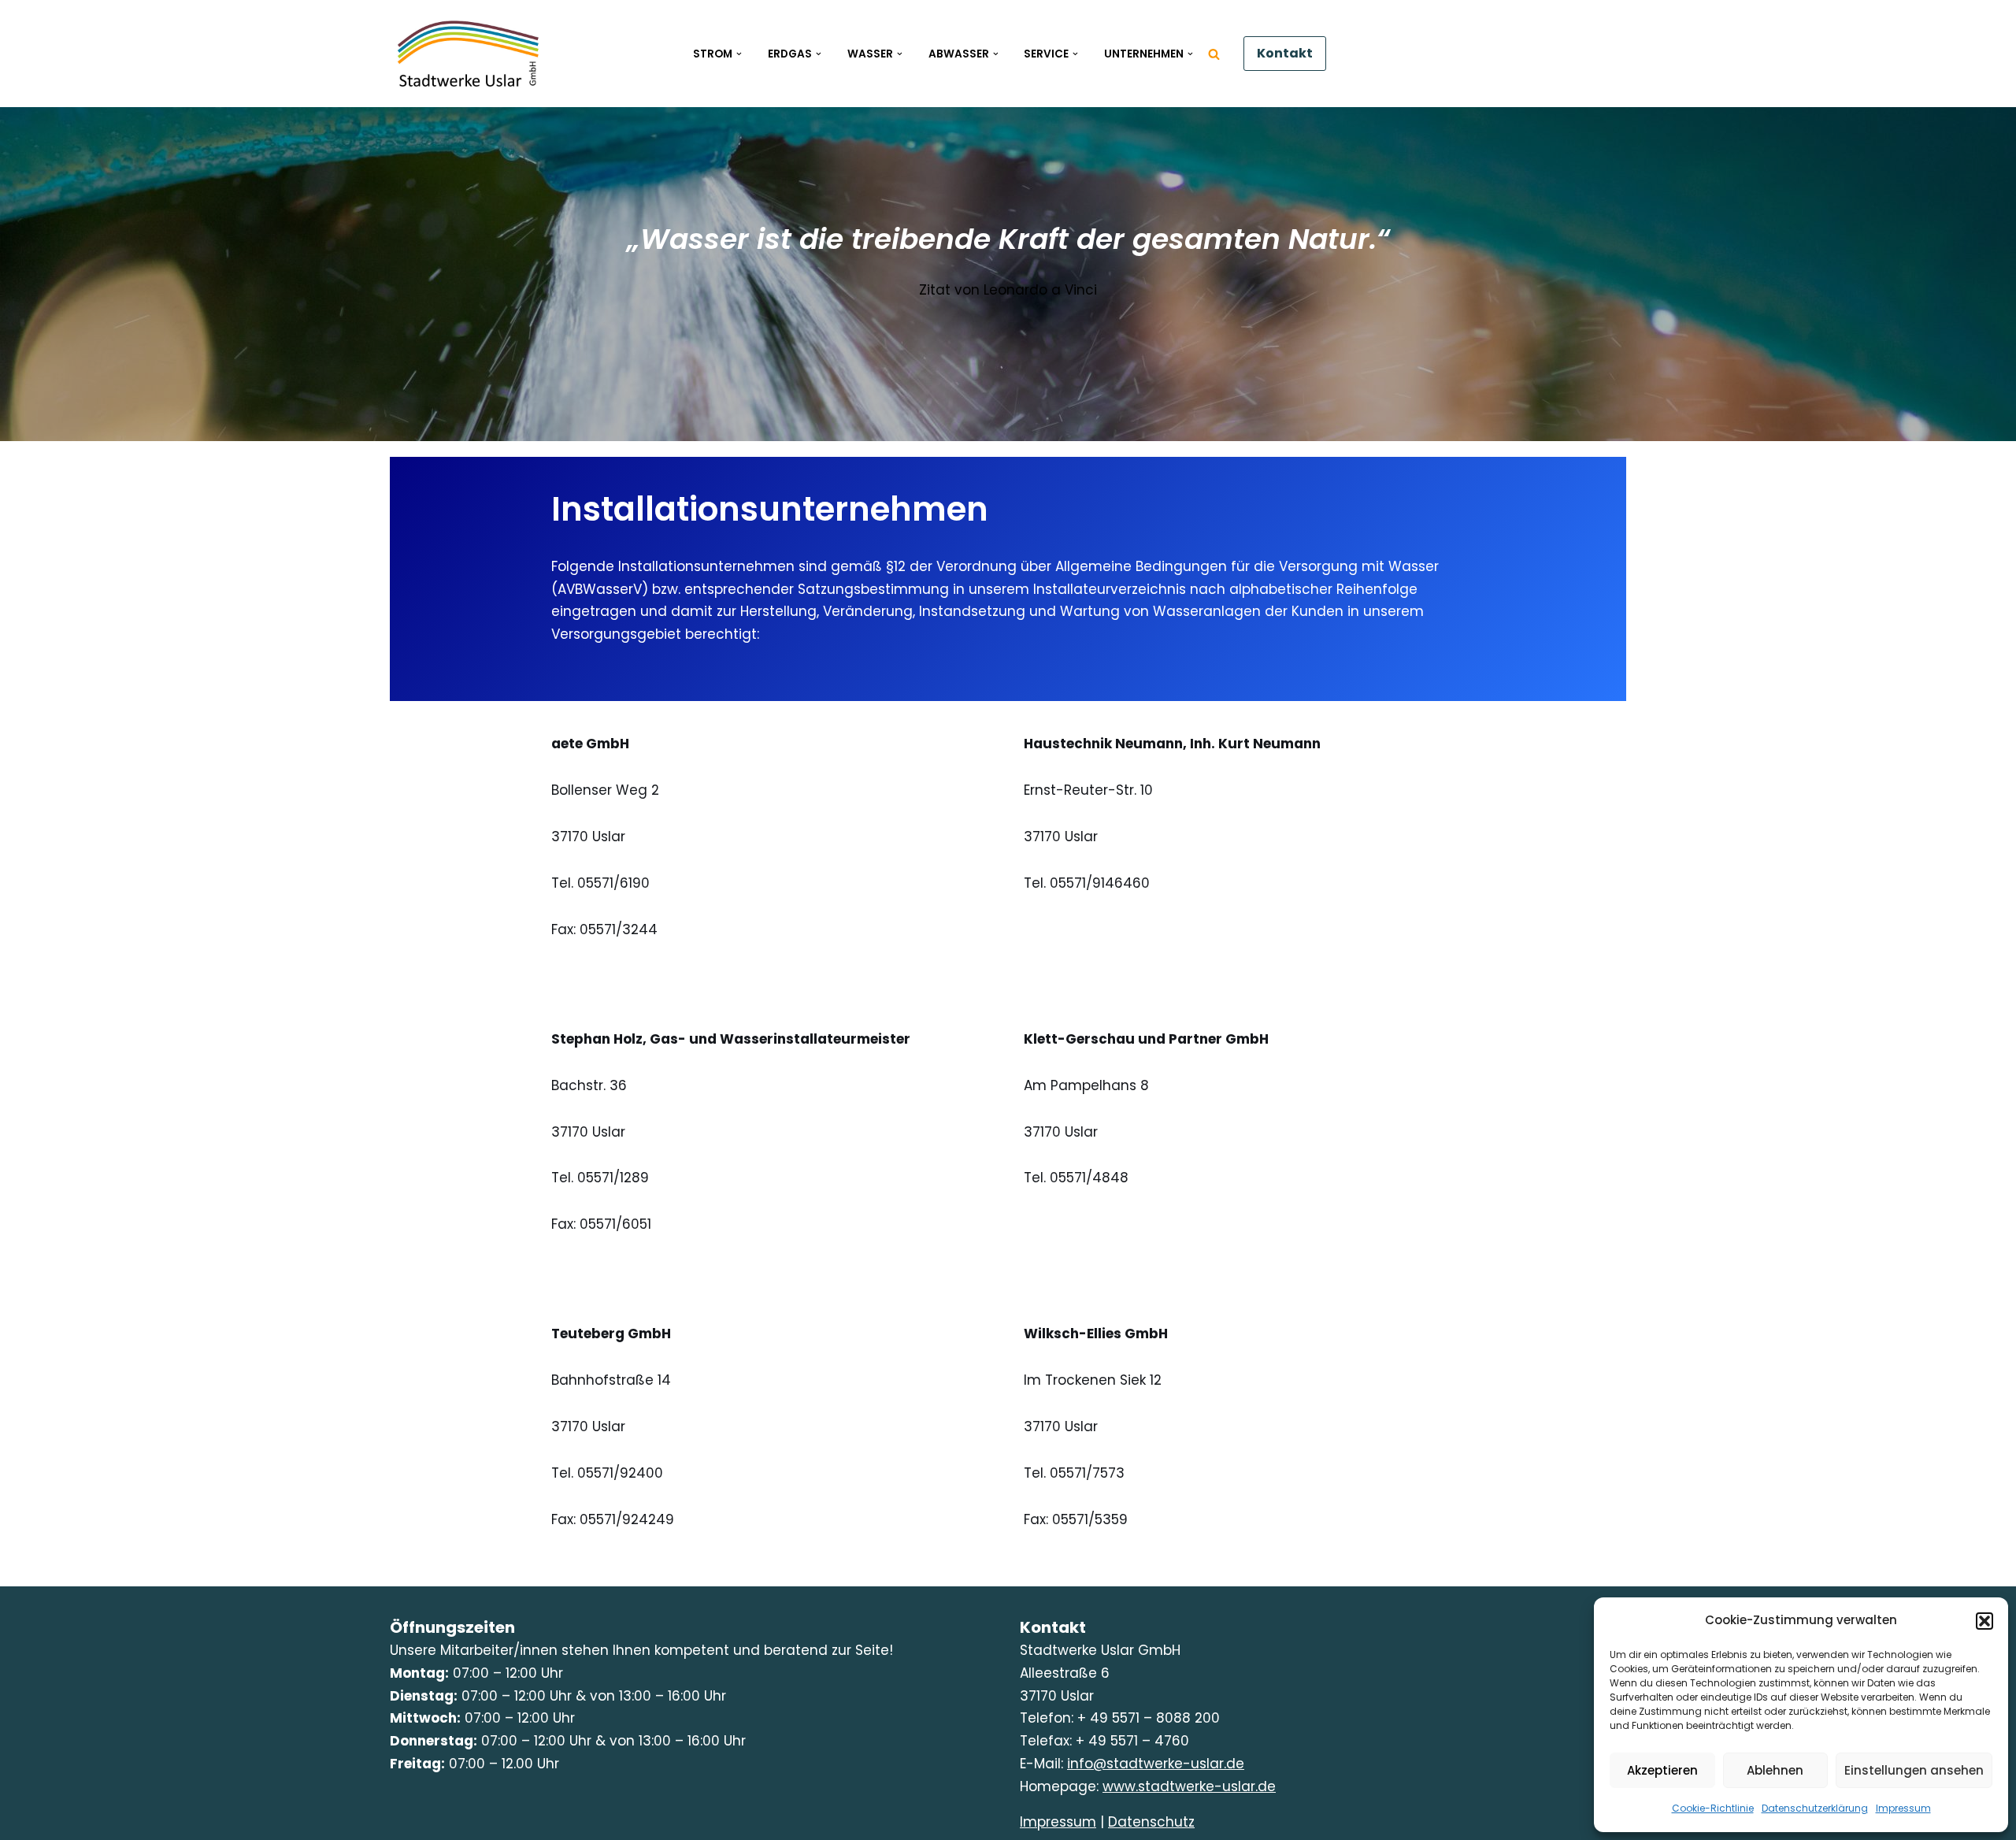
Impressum (1903, 1808)
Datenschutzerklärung (1815, 1808)
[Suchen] (1214, 54)
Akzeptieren (1662, 1770)
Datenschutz (1151, 1822)
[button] (1984, 1621)
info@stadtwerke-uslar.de (1156, 1764)
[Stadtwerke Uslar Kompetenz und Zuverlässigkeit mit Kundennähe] (469, 54)
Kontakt (1285, 53)
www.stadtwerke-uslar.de (1189, 1786)
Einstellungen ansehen (1914, 1770)
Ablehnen (1775, 1770)
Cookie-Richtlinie (1713, 1808)
